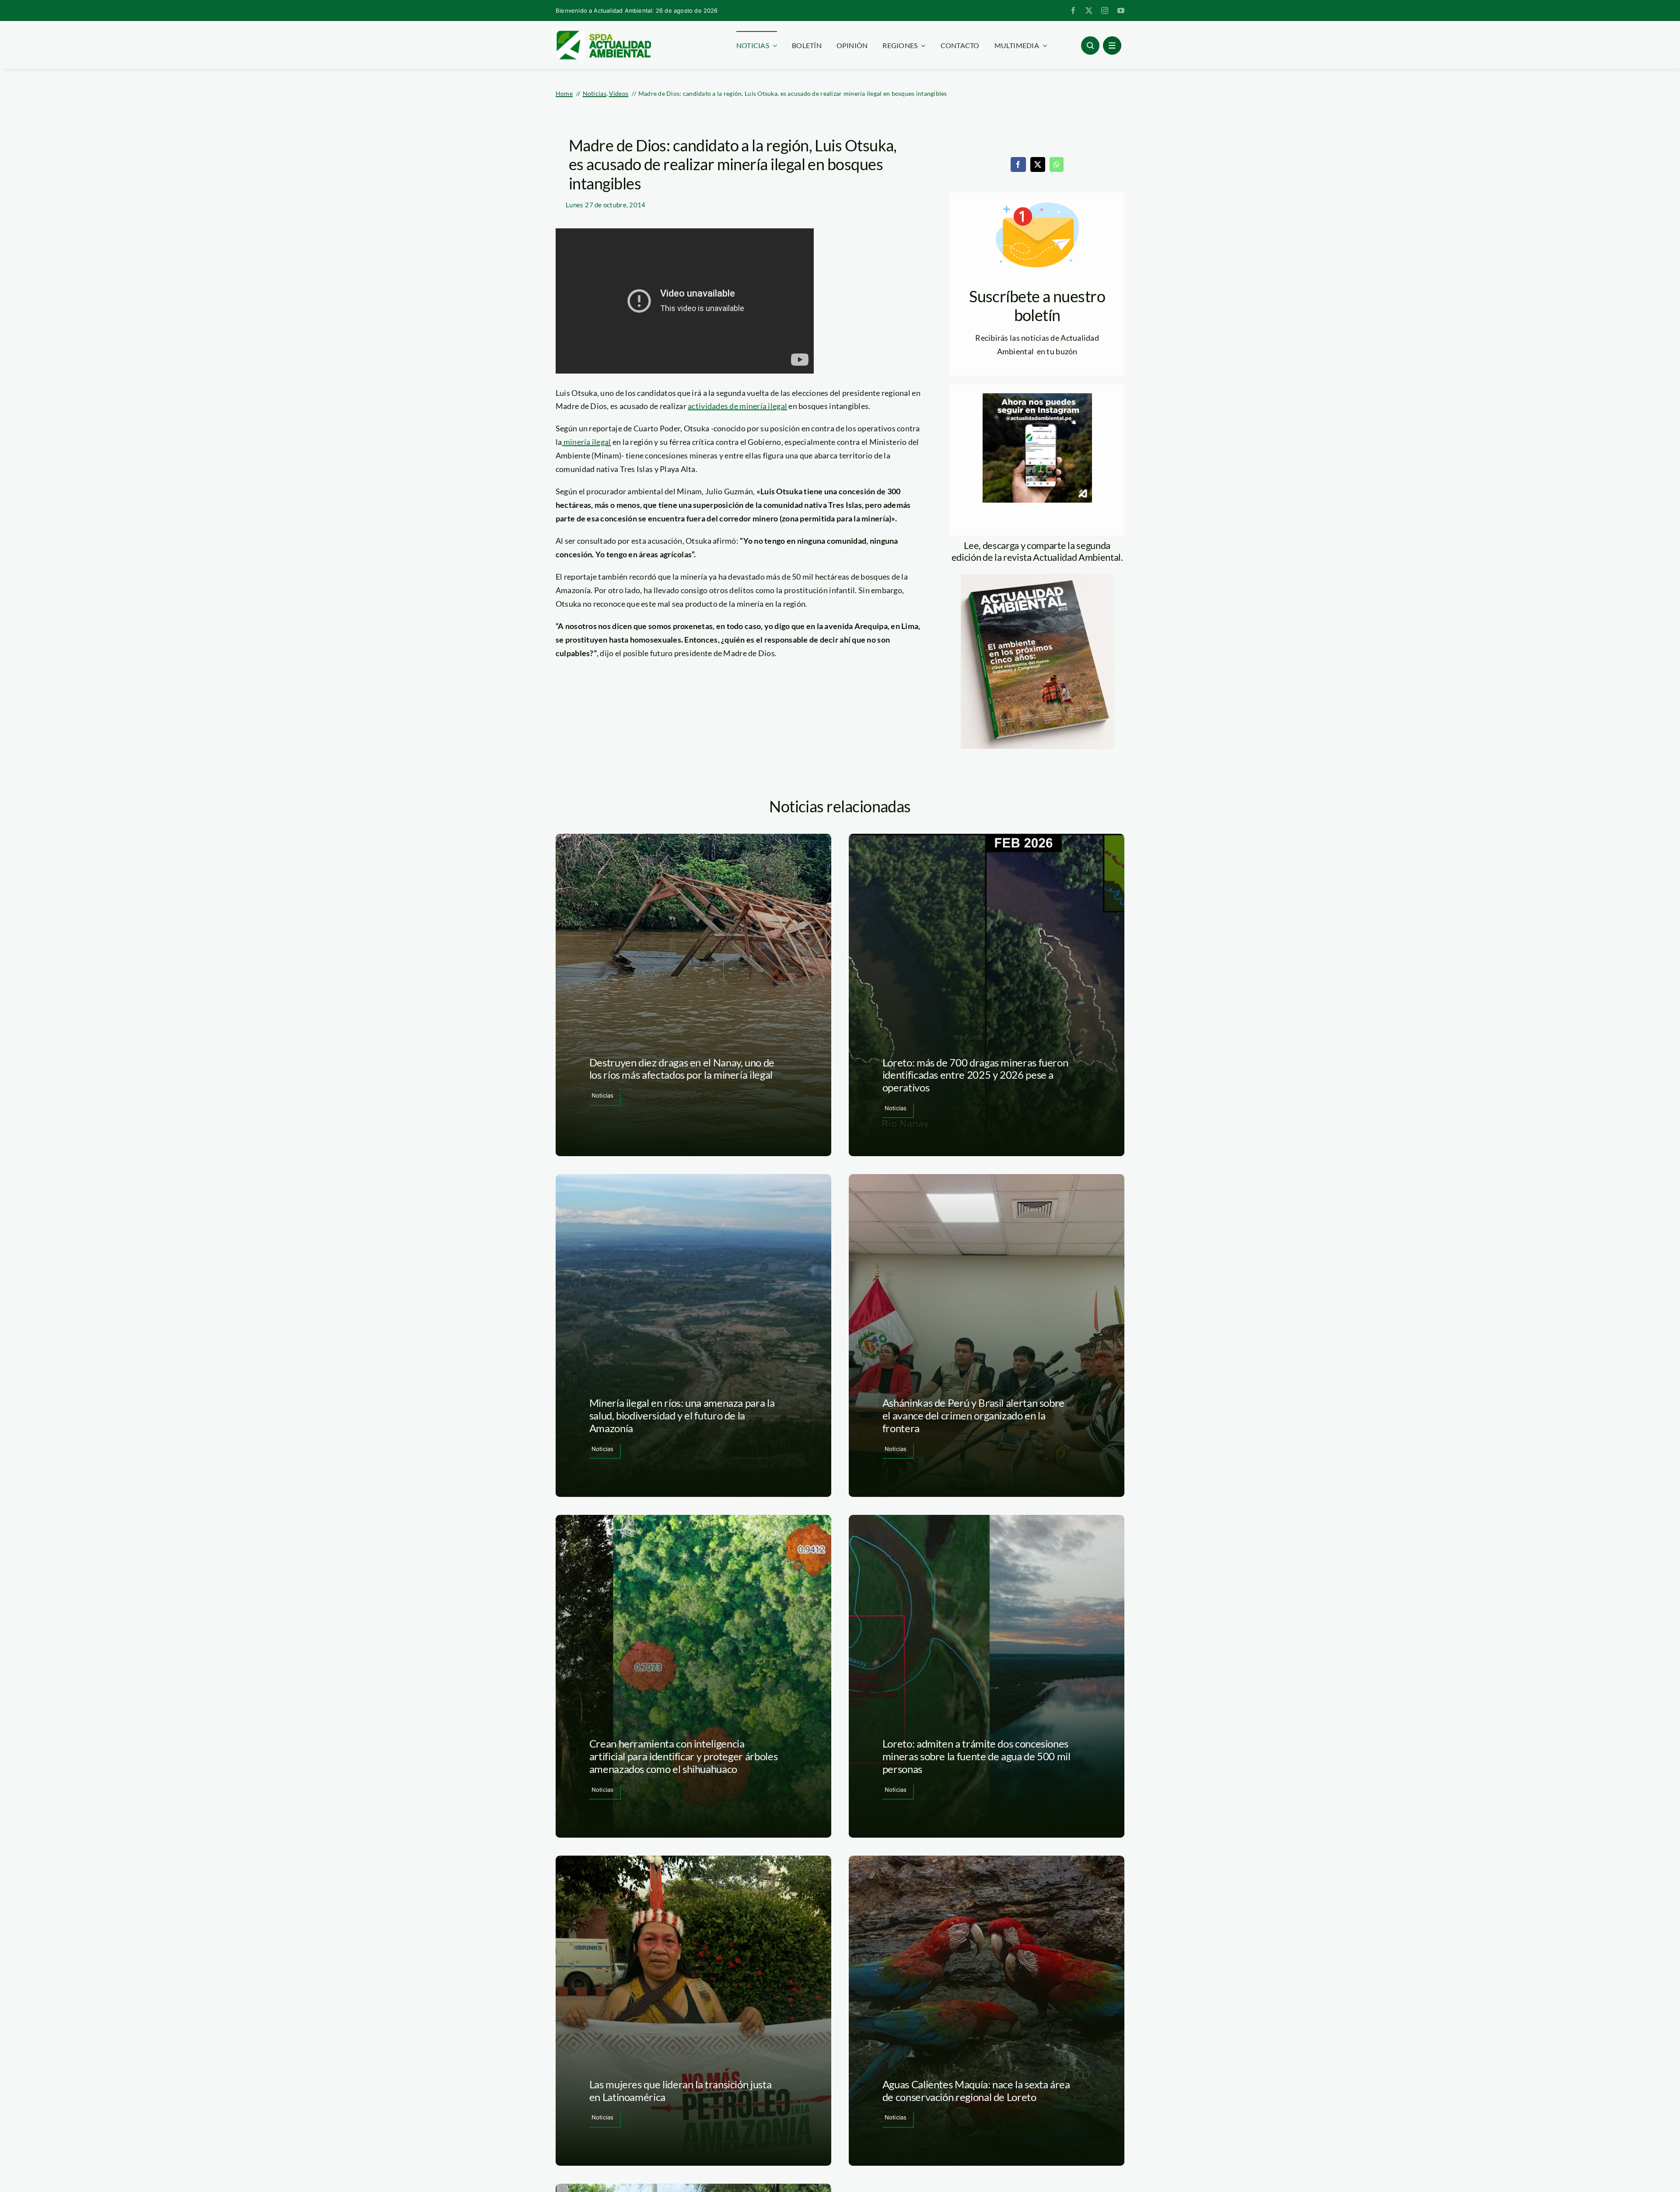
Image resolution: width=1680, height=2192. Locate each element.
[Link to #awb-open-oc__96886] (1090, 45)
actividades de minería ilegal (737, 406)
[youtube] (1121, 10)
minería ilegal (587, 442)
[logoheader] (603, 34)
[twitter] (1089, 10)
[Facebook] (1018, 164)
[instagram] (1105, 10)
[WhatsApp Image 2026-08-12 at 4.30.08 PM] (1037, 578)
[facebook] (1073, 10)
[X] (1038, 164)
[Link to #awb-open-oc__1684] (1112, 45)
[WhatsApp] (1057, 164)
